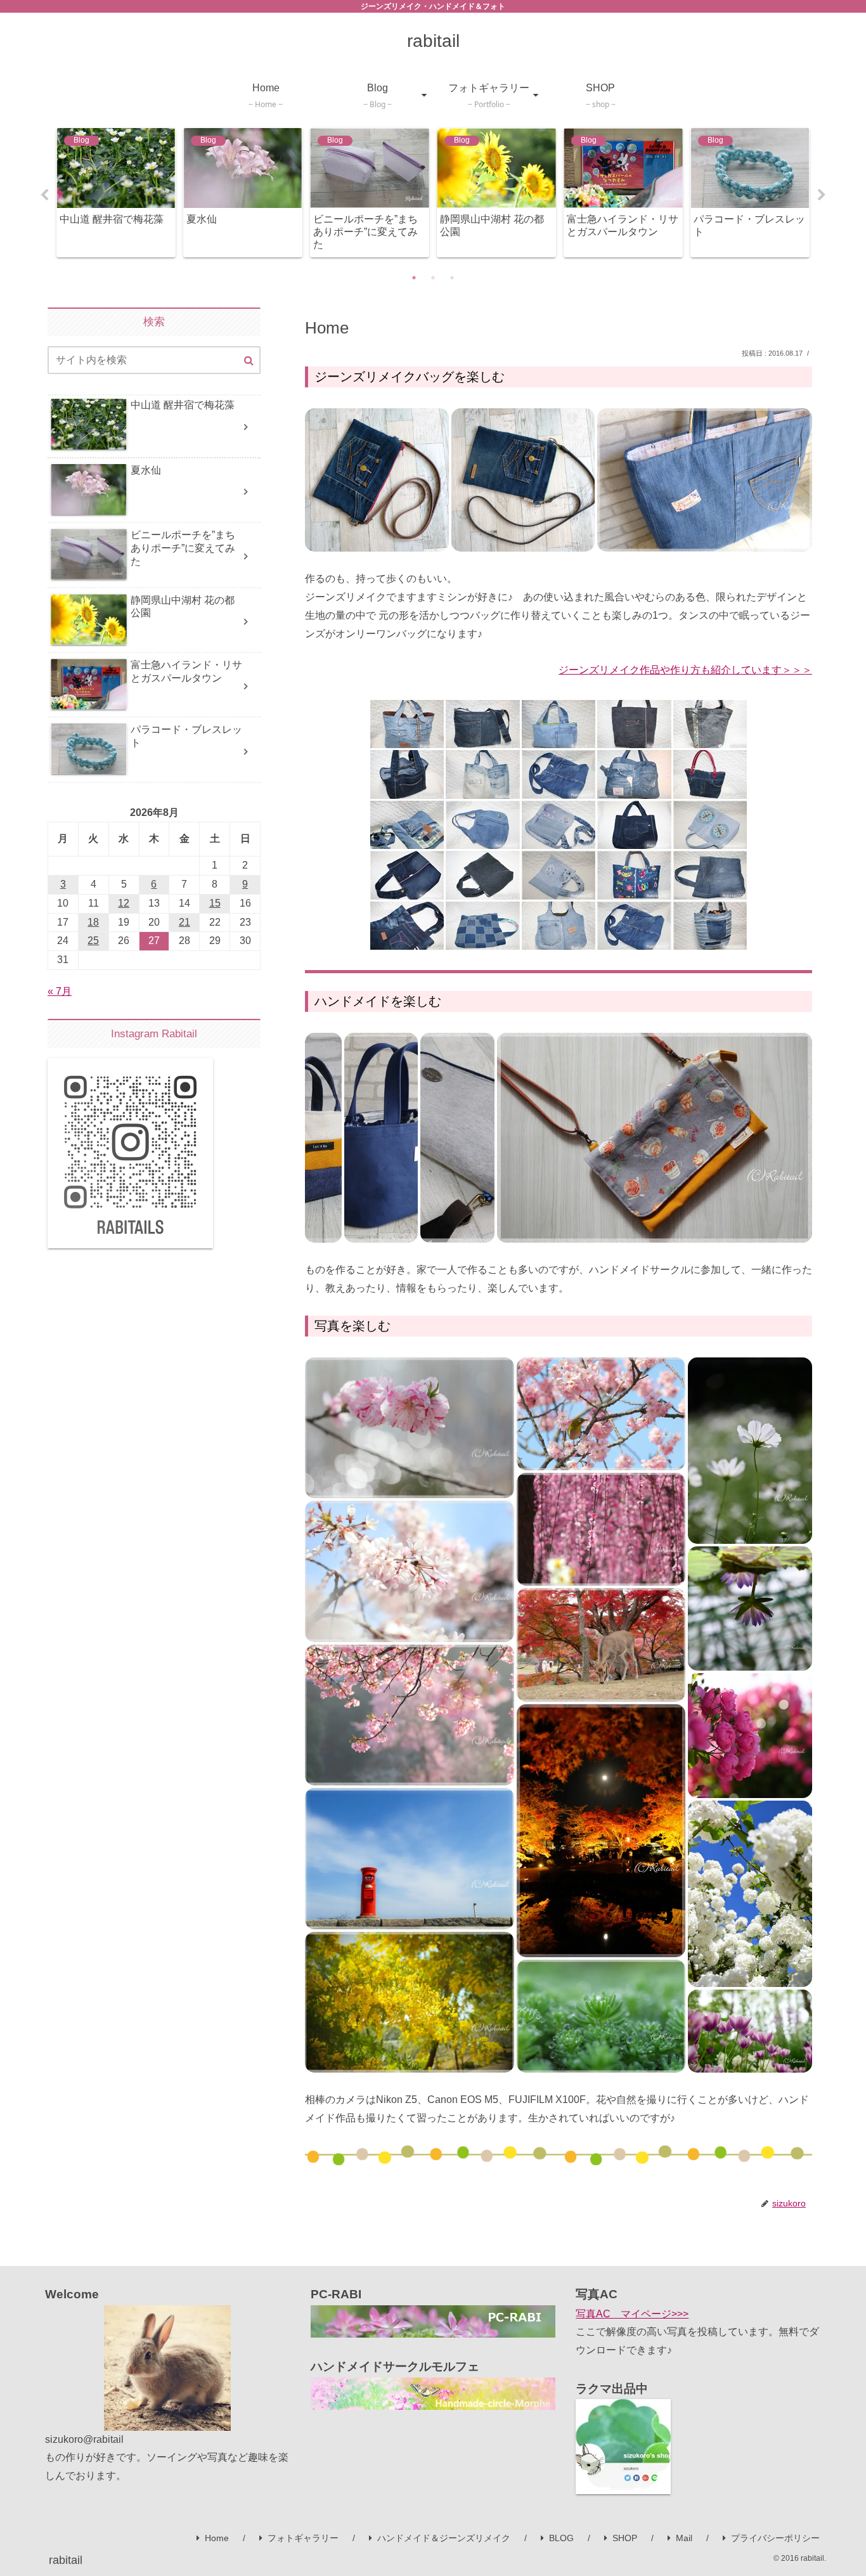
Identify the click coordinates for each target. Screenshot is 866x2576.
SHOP (625, 2538)
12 (124, 903)
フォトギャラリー (303, 2538)
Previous (44, 195)
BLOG (561, 2538)
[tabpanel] (116, 192)
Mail (684, 2538)
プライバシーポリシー (775, 2538)
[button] (377, 480)
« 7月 (60, 991)
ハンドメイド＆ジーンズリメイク (444, 2538)
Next (822, 195)
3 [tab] (452, 278)
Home (217, 2538)
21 (184, 922)
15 (215, 903)
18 (93, 922)
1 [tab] (414, 278)
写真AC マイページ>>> (632, 2314)
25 (93, 941)
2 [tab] (433, 278)
